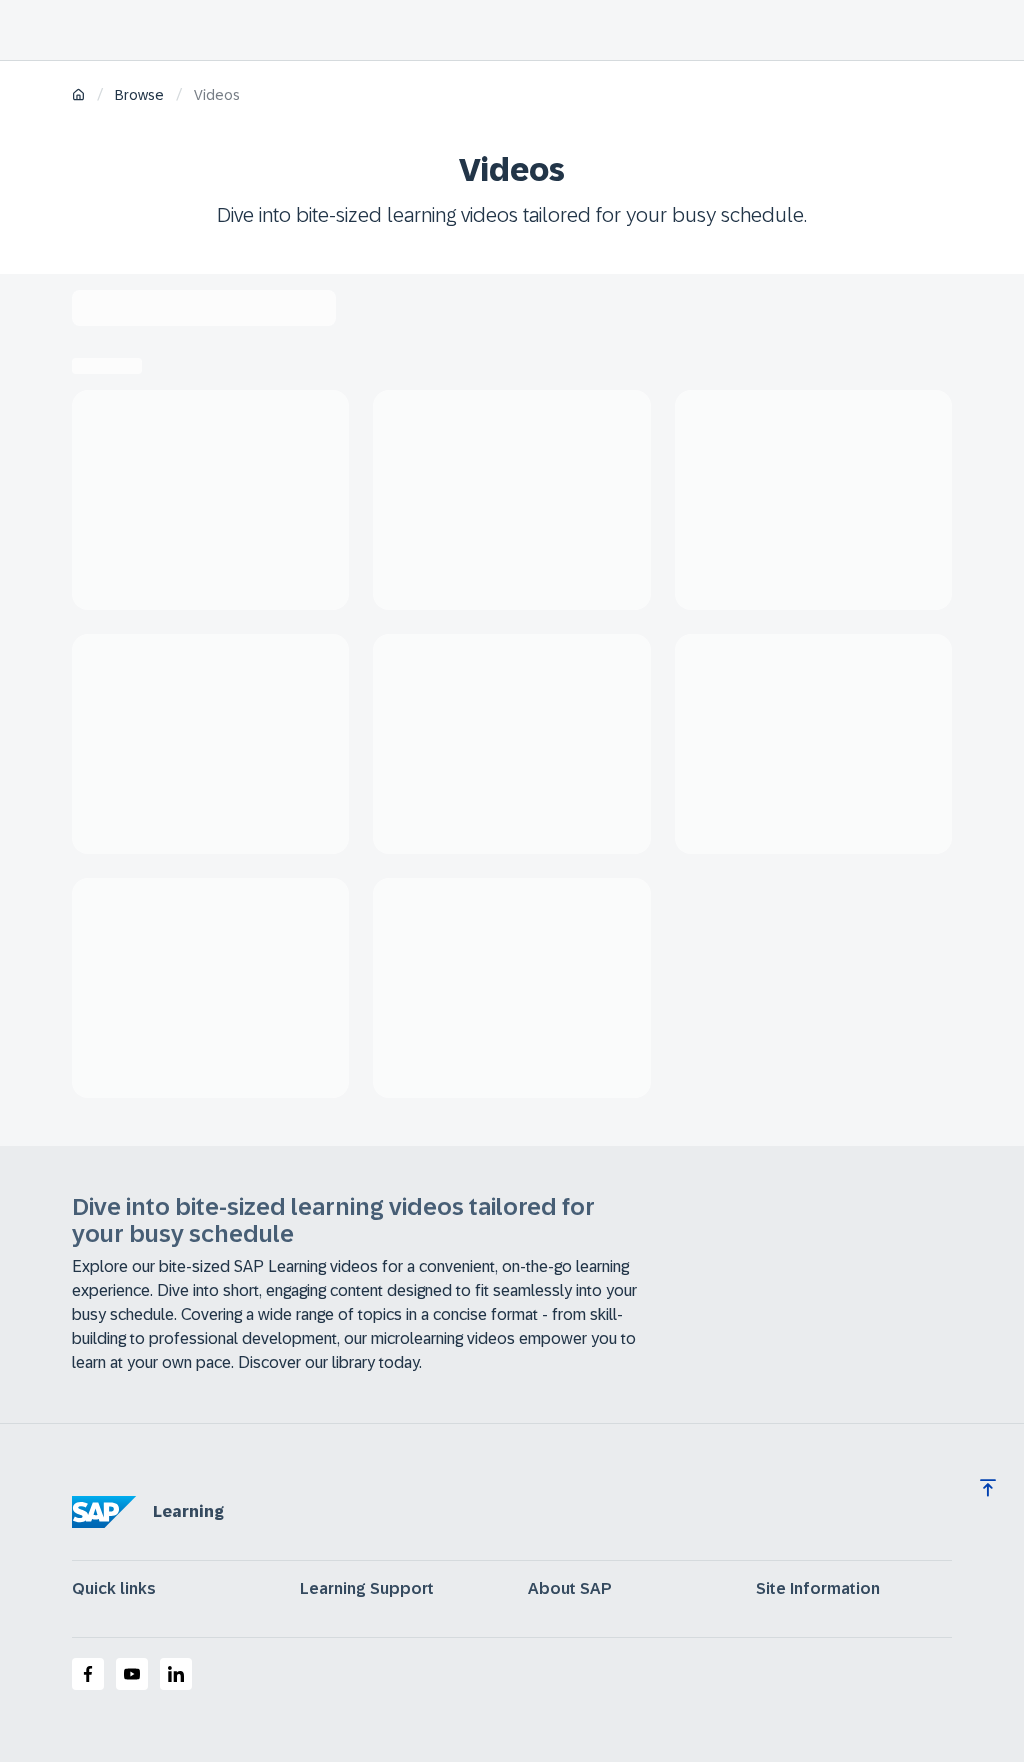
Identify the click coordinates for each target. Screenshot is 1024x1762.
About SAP (570, 1589)
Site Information (818, 1589)
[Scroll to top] (988, 1488)
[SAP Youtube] (132, 1674)
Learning (188, 1511)
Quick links (114, 1589)
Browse (139, 95)
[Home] (78, 96)
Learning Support (367, 1589)
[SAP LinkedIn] (176, 1674)
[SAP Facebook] (88, 1674)
